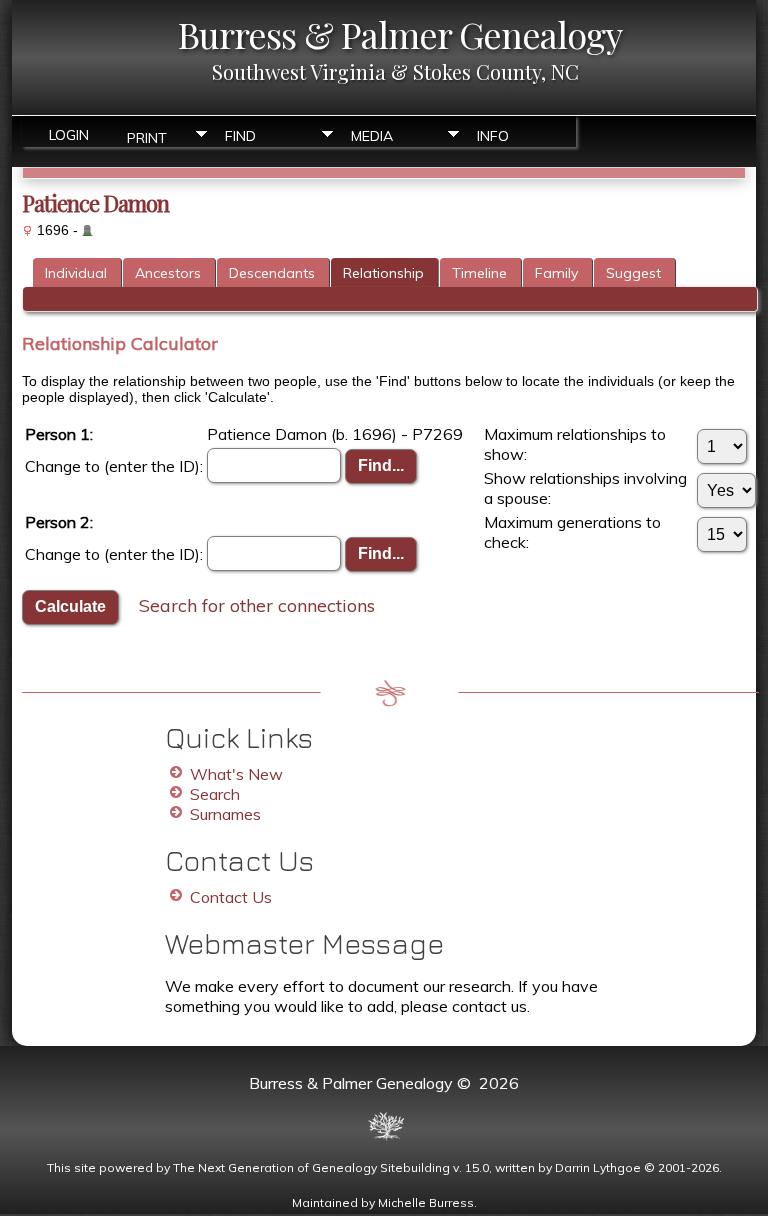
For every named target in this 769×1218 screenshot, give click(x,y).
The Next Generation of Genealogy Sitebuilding (311, 1167)
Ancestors (168, 273)
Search (215, 794)
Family (556, 273)
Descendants (272, 273)
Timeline (479, 273)
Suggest (633, 273)
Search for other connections (257, 604)
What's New (236, 774)
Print (147, 136)
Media (372, 136)
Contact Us (231, 897)
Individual (76, 273)
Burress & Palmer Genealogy (400, 34)
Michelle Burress (426, 1202)
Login (69, 135)
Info (493, 136)
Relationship (383, 273)
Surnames (225, 814)
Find (240, 136)
